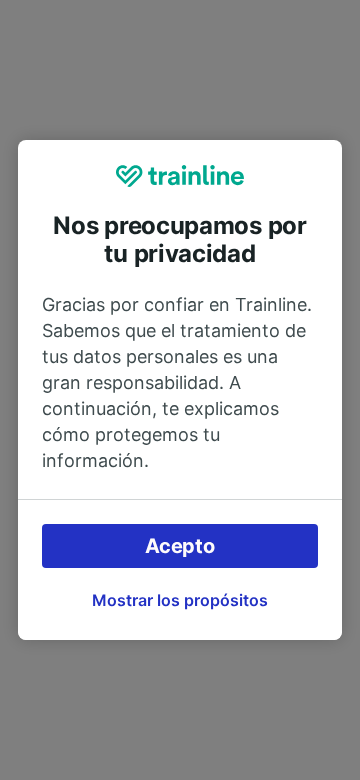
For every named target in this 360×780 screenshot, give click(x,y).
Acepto (179, 546)
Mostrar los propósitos (180, 600)
